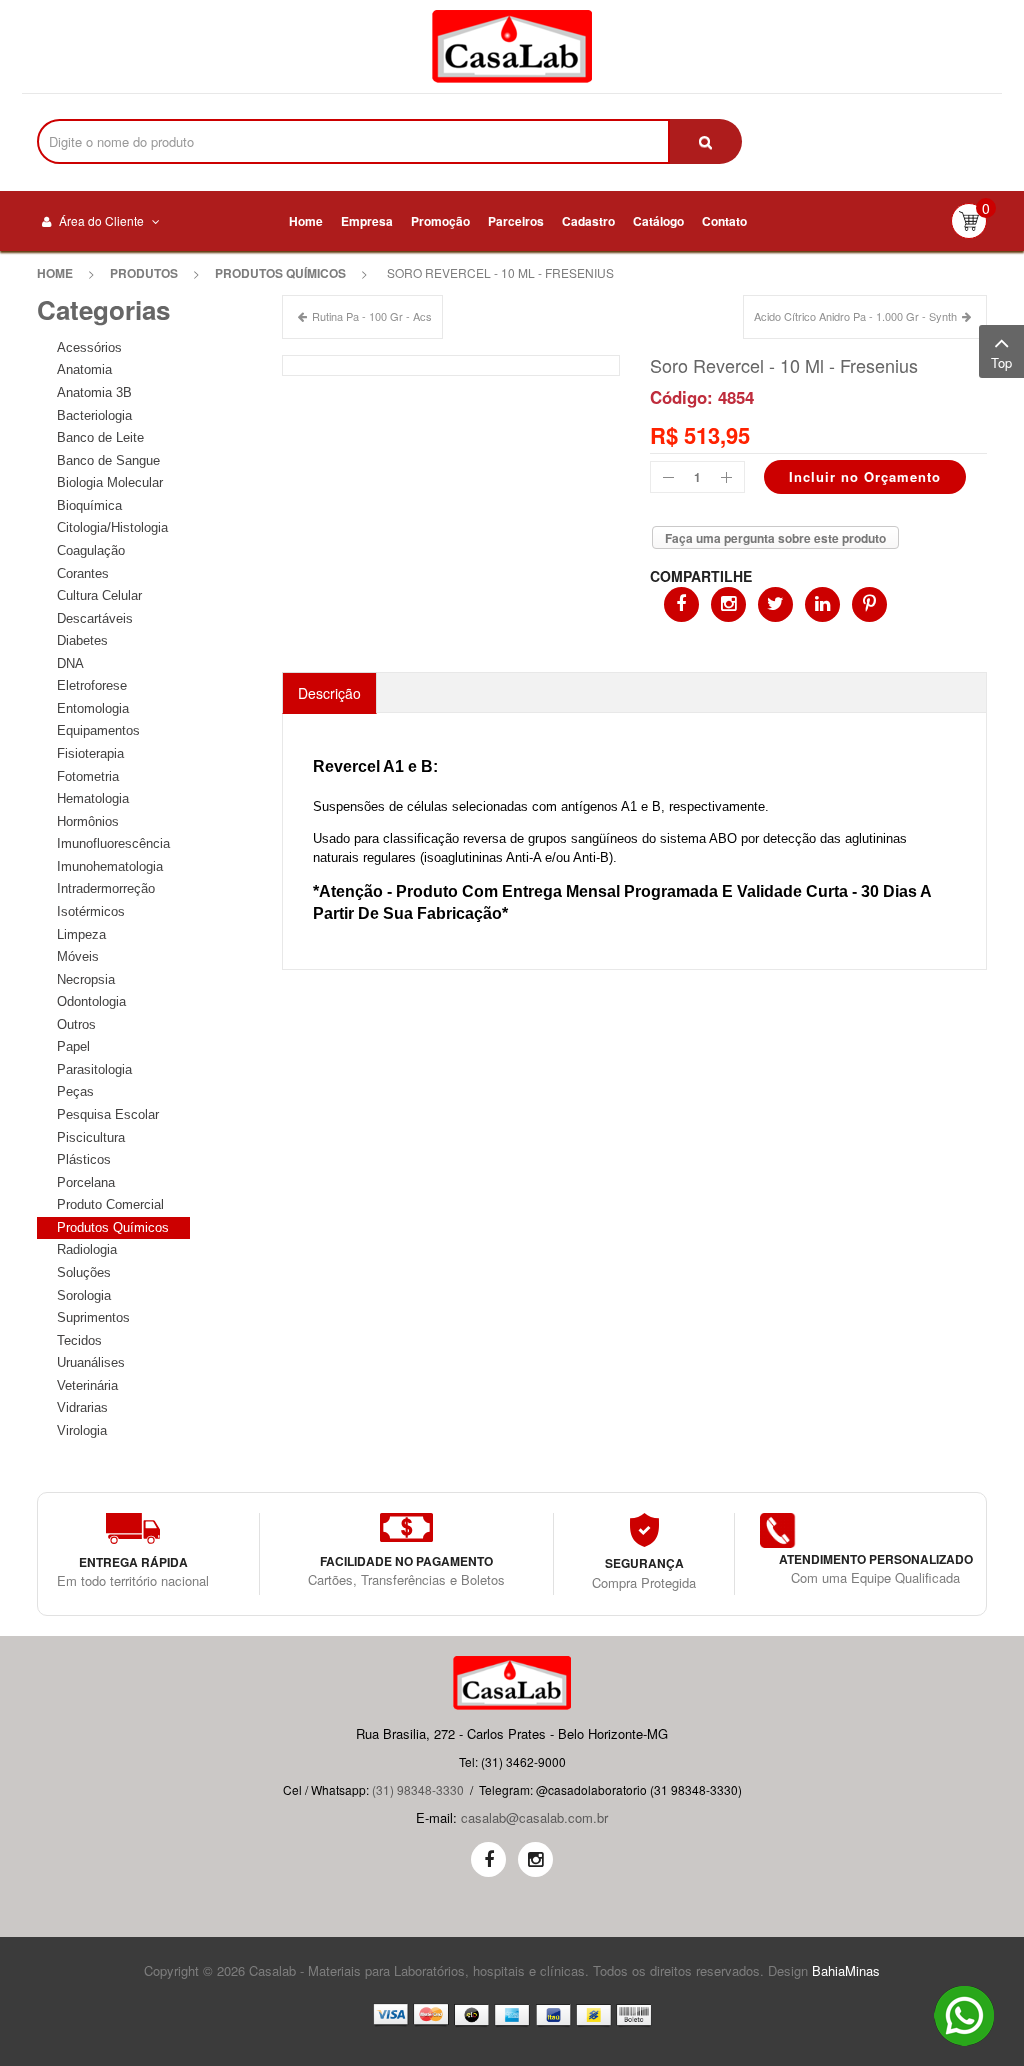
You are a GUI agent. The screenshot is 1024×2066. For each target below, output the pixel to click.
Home (55, 273)
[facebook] (488, 1859)
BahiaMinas (846, 1970)
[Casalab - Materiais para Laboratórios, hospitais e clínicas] (512, 46)
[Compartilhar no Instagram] (728, 604)
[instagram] (535, 1859)
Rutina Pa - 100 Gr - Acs (372, 316)
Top (1001, 362)
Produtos (144, 273)
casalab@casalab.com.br (534, 1817)
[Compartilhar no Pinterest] (869, 604)
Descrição (329, 693)
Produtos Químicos (280, 273)
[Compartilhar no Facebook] (681, 604)
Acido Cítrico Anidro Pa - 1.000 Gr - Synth (855, 316)
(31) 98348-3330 (418, 1789)
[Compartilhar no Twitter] (775, 604)
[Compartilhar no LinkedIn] (822, 604)
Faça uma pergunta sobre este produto (775, 538)
